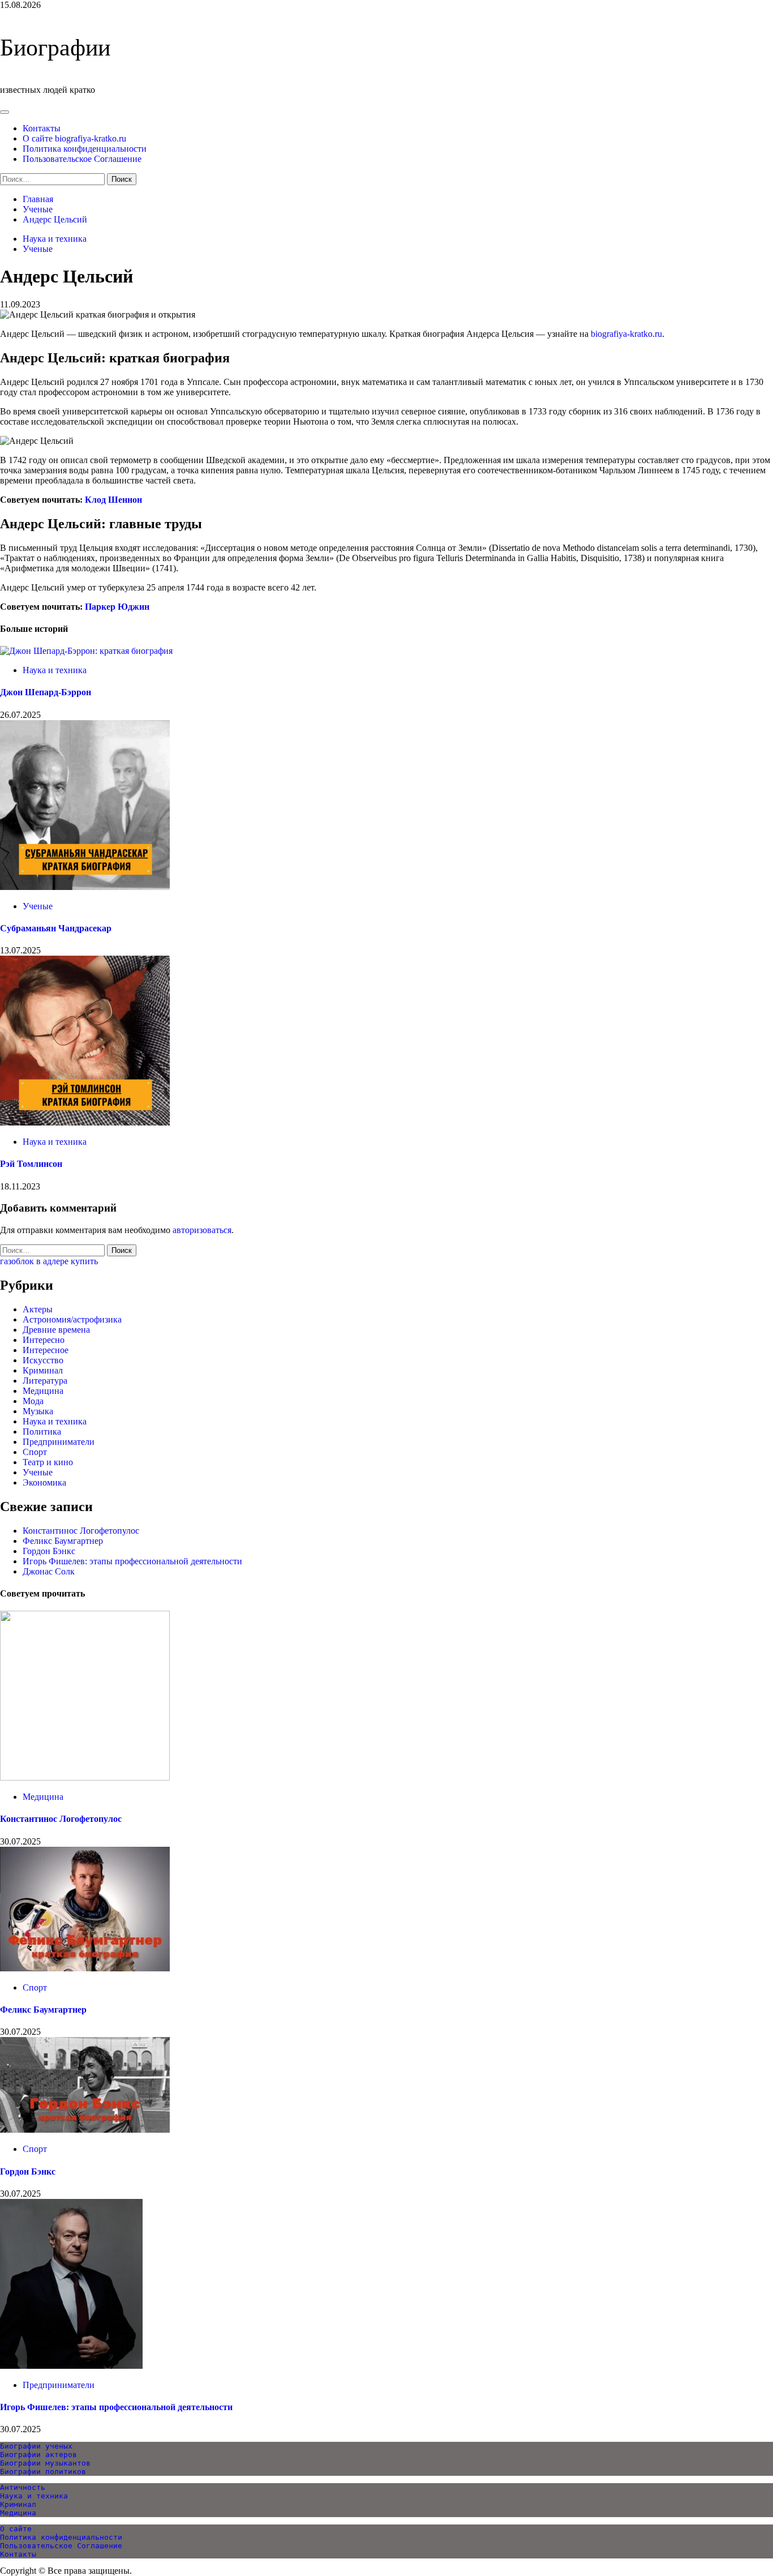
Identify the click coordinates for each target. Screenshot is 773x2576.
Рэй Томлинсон (31, 1164)
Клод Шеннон (113, 500)
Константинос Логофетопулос (81, 1531)
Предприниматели (59, 1442)
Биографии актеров (38, 2455)
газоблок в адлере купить (49, 1261)
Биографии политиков (43, 2472)
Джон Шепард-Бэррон (46, 692)
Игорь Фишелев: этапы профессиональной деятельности (132, 1561)
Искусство (43, 1360)
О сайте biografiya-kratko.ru (74, 138)
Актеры (38, 1309)
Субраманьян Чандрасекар (56, 928)
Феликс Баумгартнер (63, 1541)
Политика (42, 1432)
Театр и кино (48, 1462)
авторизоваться (202, 1230)
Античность (23, 2487)
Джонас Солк (49, 1571)
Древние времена (56, 1330)
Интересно (44, 1340)
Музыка (38, 1411)
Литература (45, 1381)
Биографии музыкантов (45, 2463)
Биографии (55, 48)
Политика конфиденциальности (85, 149)
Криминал (43, 1370)
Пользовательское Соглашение (82, 159)
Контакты (42, 128)
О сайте (16, 2529)
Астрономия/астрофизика (72, 1319)
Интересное (46, 1350)
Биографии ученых (36, 2446)
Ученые (38, 249)
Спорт (35, 1452)
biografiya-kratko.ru (626, 334)
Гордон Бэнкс (49, 1551)
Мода (33, 1401)
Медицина (43, 1391)
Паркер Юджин (117, 607)
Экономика (44, 1482)
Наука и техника (55, 239)
